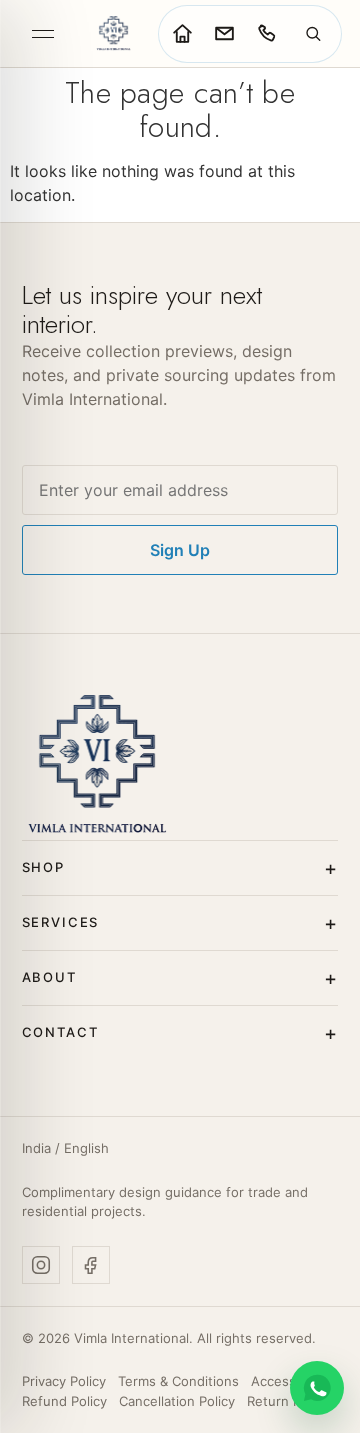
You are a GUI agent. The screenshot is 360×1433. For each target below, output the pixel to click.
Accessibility (289, 1381)
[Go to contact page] (224, 34)
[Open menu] (43, 34)
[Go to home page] (182, 34)
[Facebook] (91, 1265)
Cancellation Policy (177, 1401)
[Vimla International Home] (113, 33)
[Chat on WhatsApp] (317, 1388)
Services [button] (61, 922)
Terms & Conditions (178, 1381)
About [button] (49, 977)
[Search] (313, 34)
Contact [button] (60, 1032)
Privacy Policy (64, 1381)
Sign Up (180, 550)
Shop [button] (43, 867)
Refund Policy (64, 1401)
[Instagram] (41, 1265)
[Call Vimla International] (266, 34)
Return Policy (288, 1401)
